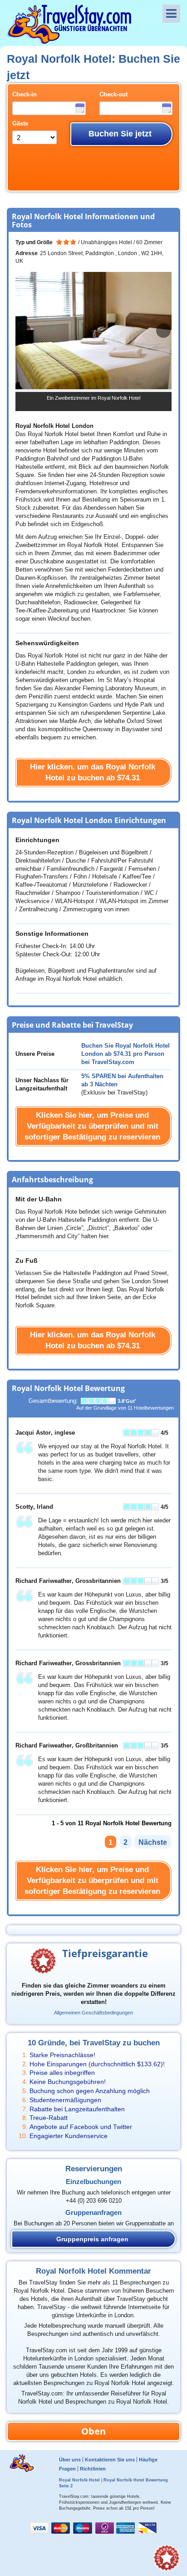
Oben (93, 2431)
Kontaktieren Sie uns (110, 2460)
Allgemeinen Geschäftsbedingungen (93, 2013)
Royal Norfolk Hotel (79, 2480)
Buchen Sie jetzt (120, 134)
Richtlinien (93, 2469)
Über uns (70, 2460)
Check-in (25, 95)
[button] (163, 331)
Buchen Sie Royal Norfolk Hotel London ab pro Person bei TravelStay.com (125, 1054)
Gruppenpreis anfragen (92, 2239)
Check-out (113, 95)
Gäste (20, 124)
